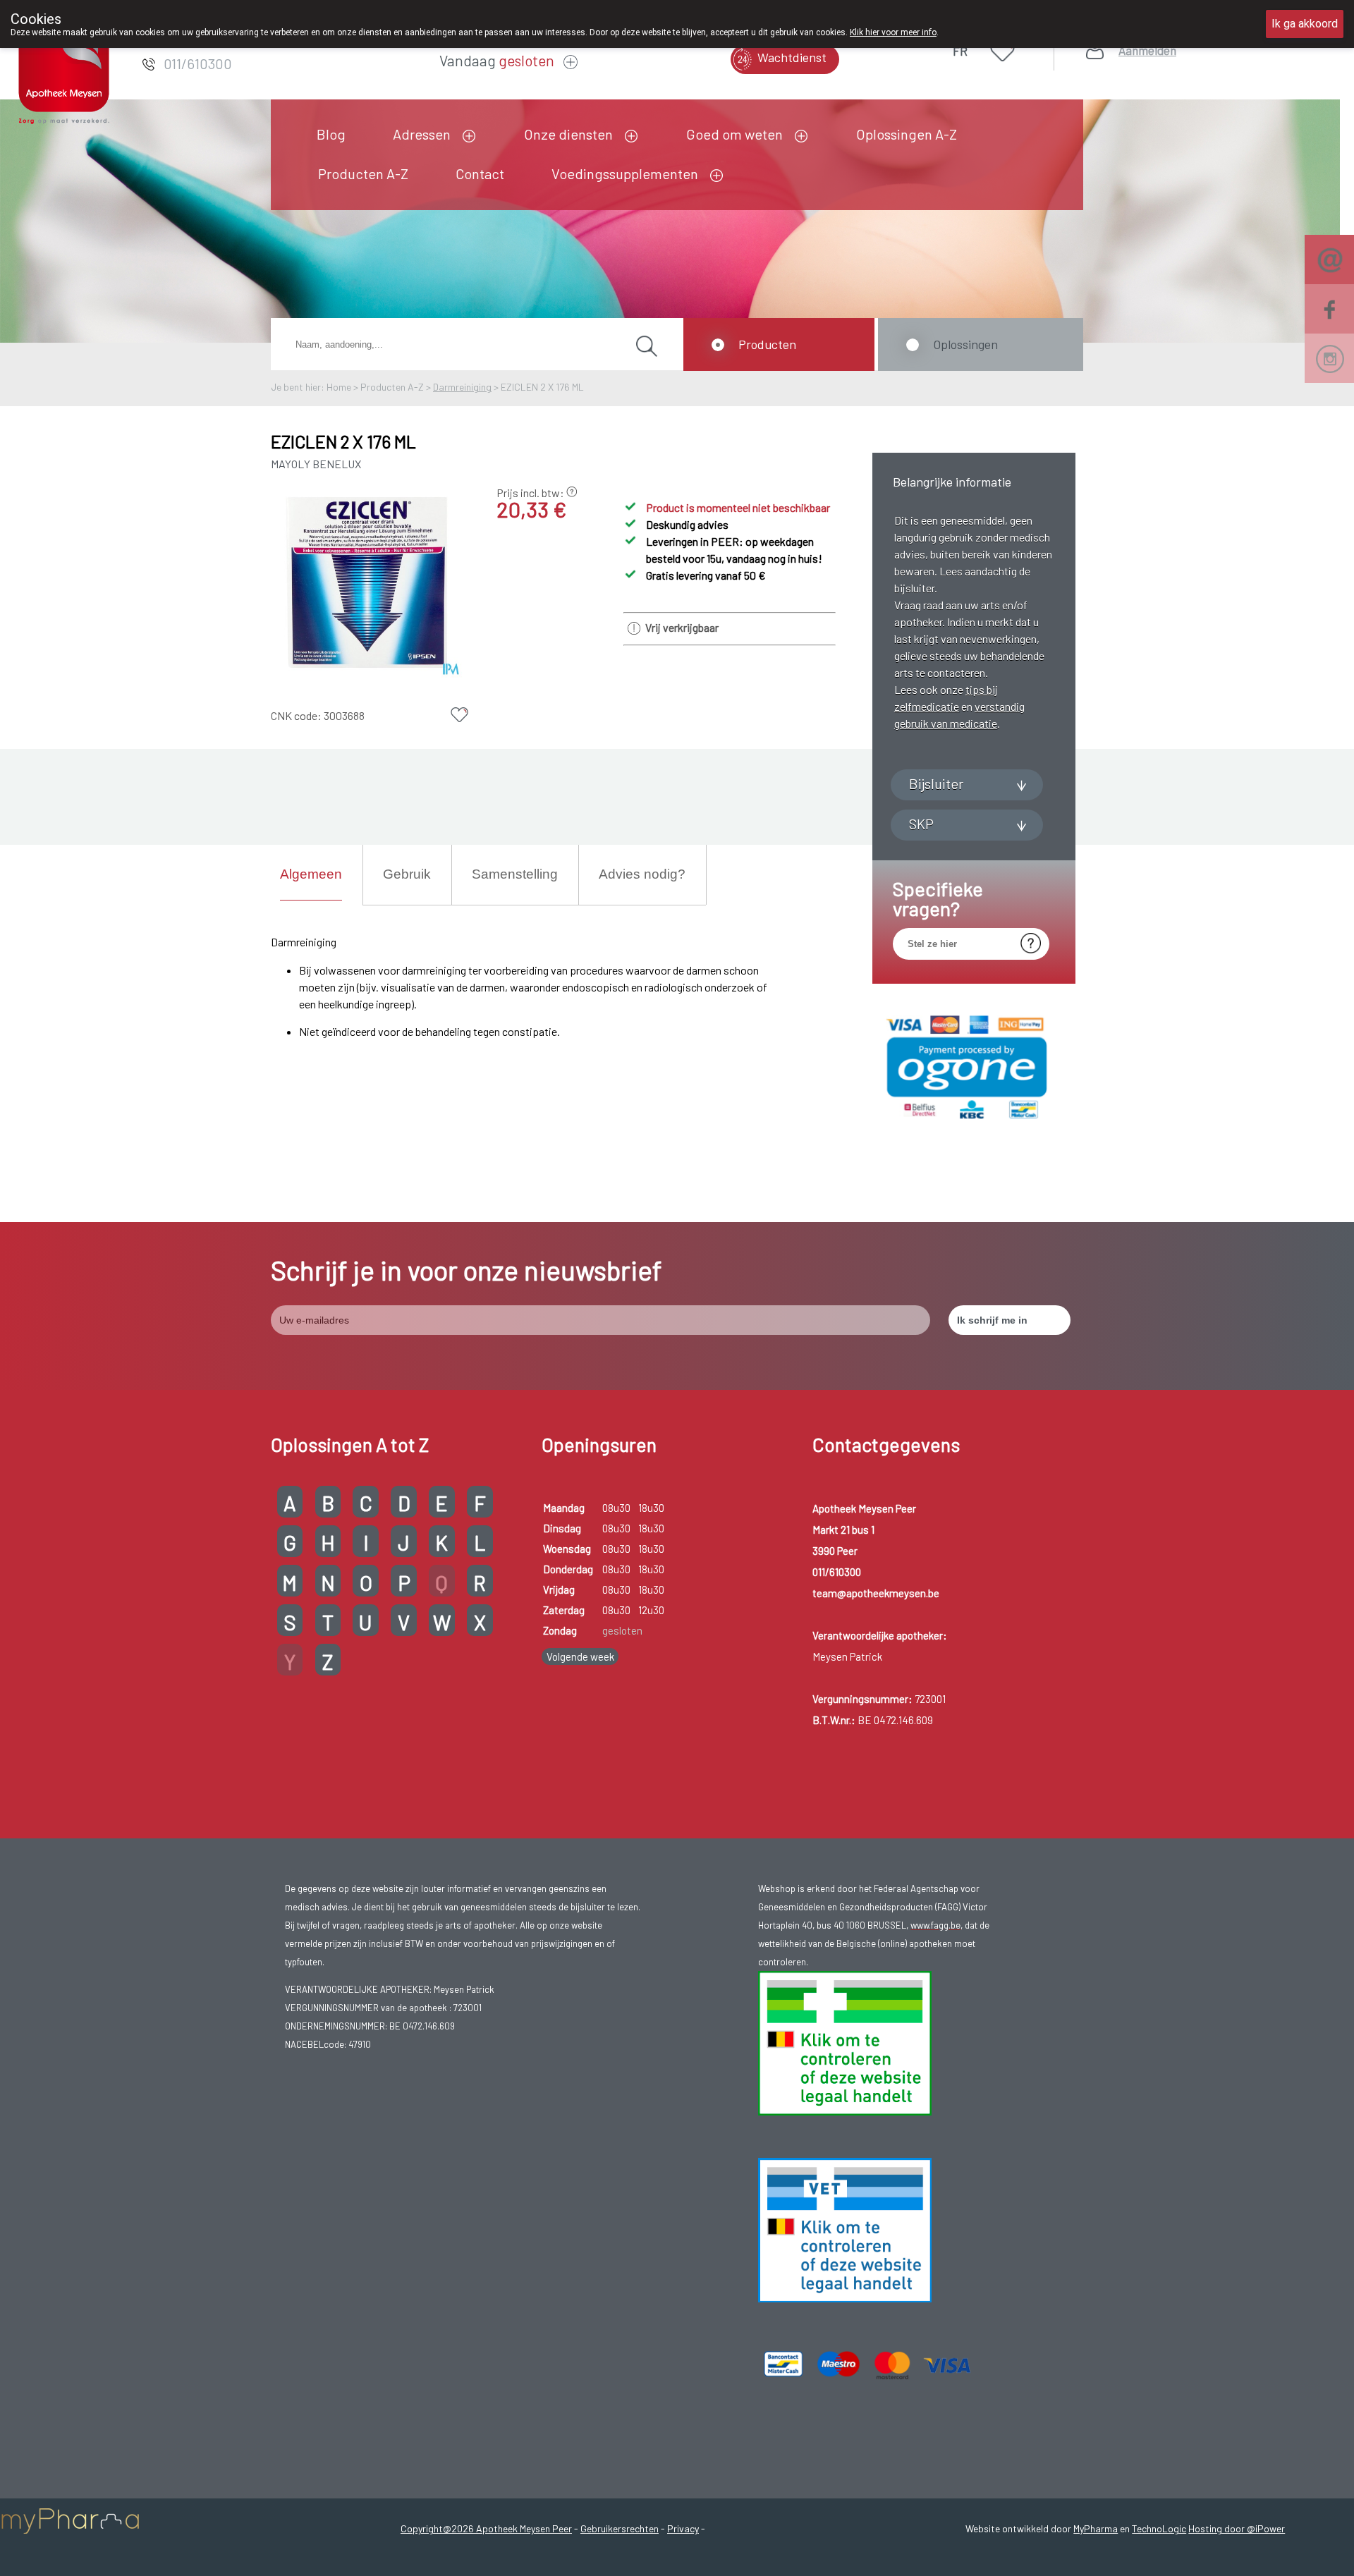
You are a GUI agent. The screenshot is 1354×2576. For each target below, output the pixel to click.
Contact (480, 173)
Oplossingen (965, 344)
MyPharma (1096, 2528)
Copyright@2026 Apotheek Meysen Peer (486, 2528)
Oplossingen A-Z (907, 134)
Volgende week (580, 1656)
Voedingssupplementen (625, 173)
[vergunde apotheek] (845, 2112)
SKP (921, 824)
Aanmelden (1147, 50)
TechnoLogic (1159, 2528)
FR (960, 51)
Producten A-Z (363, 173)
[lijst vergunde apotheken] (845, 2299)
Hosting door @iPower (1237, 2528)
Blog (331, 134)
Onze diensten (568, 134)
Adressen (422, 134)
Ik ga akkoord (1305, 24)
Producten (767, 344)
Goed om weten (734, 134)
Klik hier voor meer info (893, 32)
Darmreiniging (462, 387)
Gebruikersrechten (620, 2528)
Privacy (683, 2528)
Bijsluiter (936, 783)
